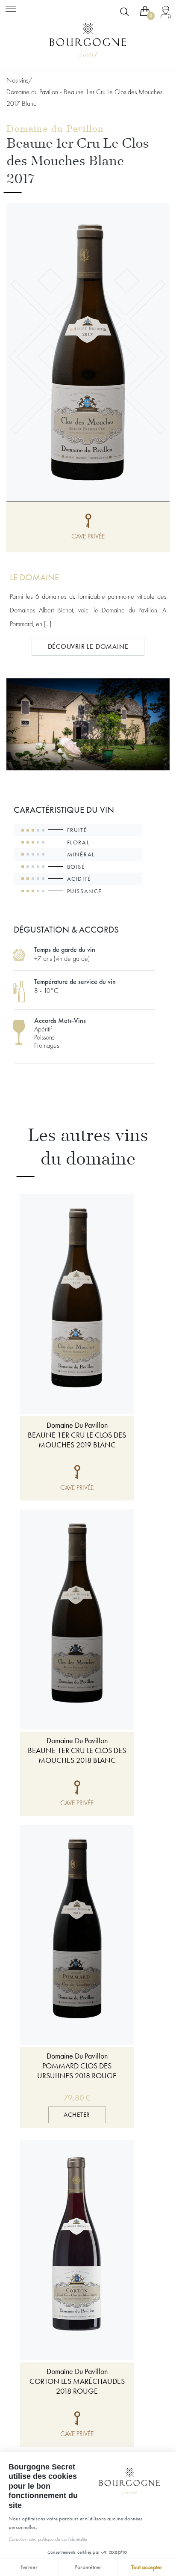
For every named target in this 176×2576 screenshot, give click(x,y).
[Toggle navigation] (11, 7)
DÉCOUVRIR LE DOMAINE (88, 646)
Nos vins (17, 80)
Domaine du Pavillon (55, 129)
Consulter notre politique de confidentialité (48, 2539)
